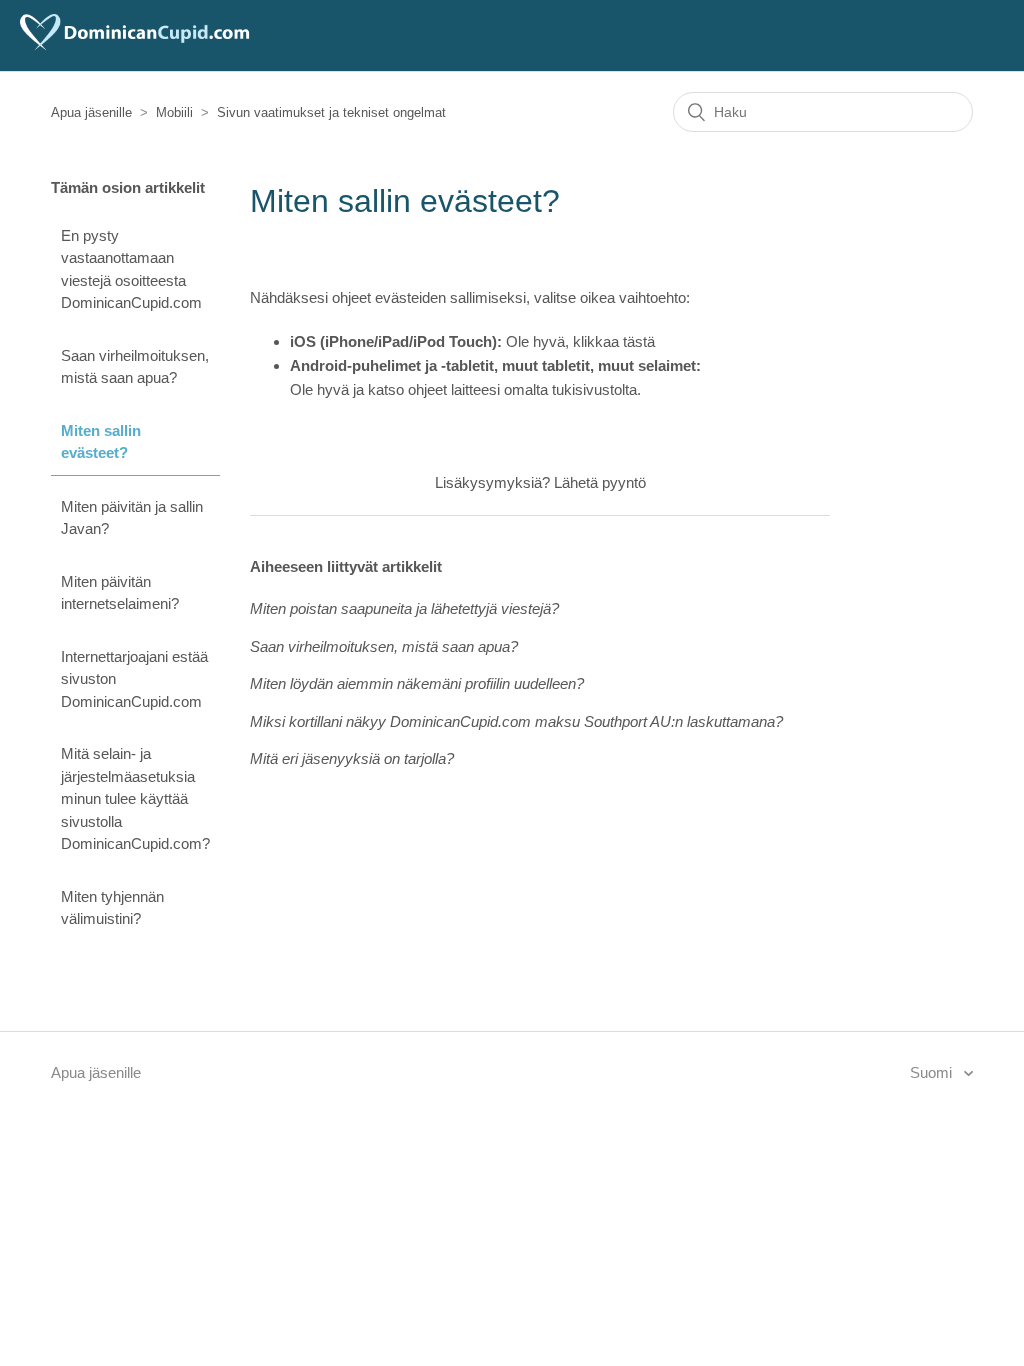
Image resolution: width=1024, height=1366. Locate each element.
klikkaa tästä (614, 341)
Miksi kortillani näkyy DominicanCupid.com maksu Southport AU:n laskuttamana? (516, 721)
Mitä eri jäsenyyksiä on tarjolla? (352, 758)
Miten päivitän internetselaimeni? (120, 593)
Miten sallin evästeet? (101, 442)
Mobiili (174, 112)
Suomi (933, 1072)
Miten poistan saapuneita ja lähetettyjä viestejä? (404, 608)
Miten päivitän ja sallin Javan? (132, 518)
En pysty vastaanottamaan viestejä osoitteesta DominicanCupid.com (131, 269)
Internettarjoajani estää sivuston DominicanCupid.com (134, 679)
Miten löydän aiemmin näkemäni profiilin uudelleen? (417, 683)
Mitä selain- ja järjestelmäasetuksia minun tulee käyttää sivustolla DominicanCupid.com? (135, 798)
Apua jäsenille (91, 112)
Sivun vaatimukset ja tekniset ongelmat (331, 112)
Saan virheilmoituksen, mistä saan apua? (135, 367)
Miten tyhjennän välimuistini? (112, 908)
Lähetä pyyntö (600, 482)
